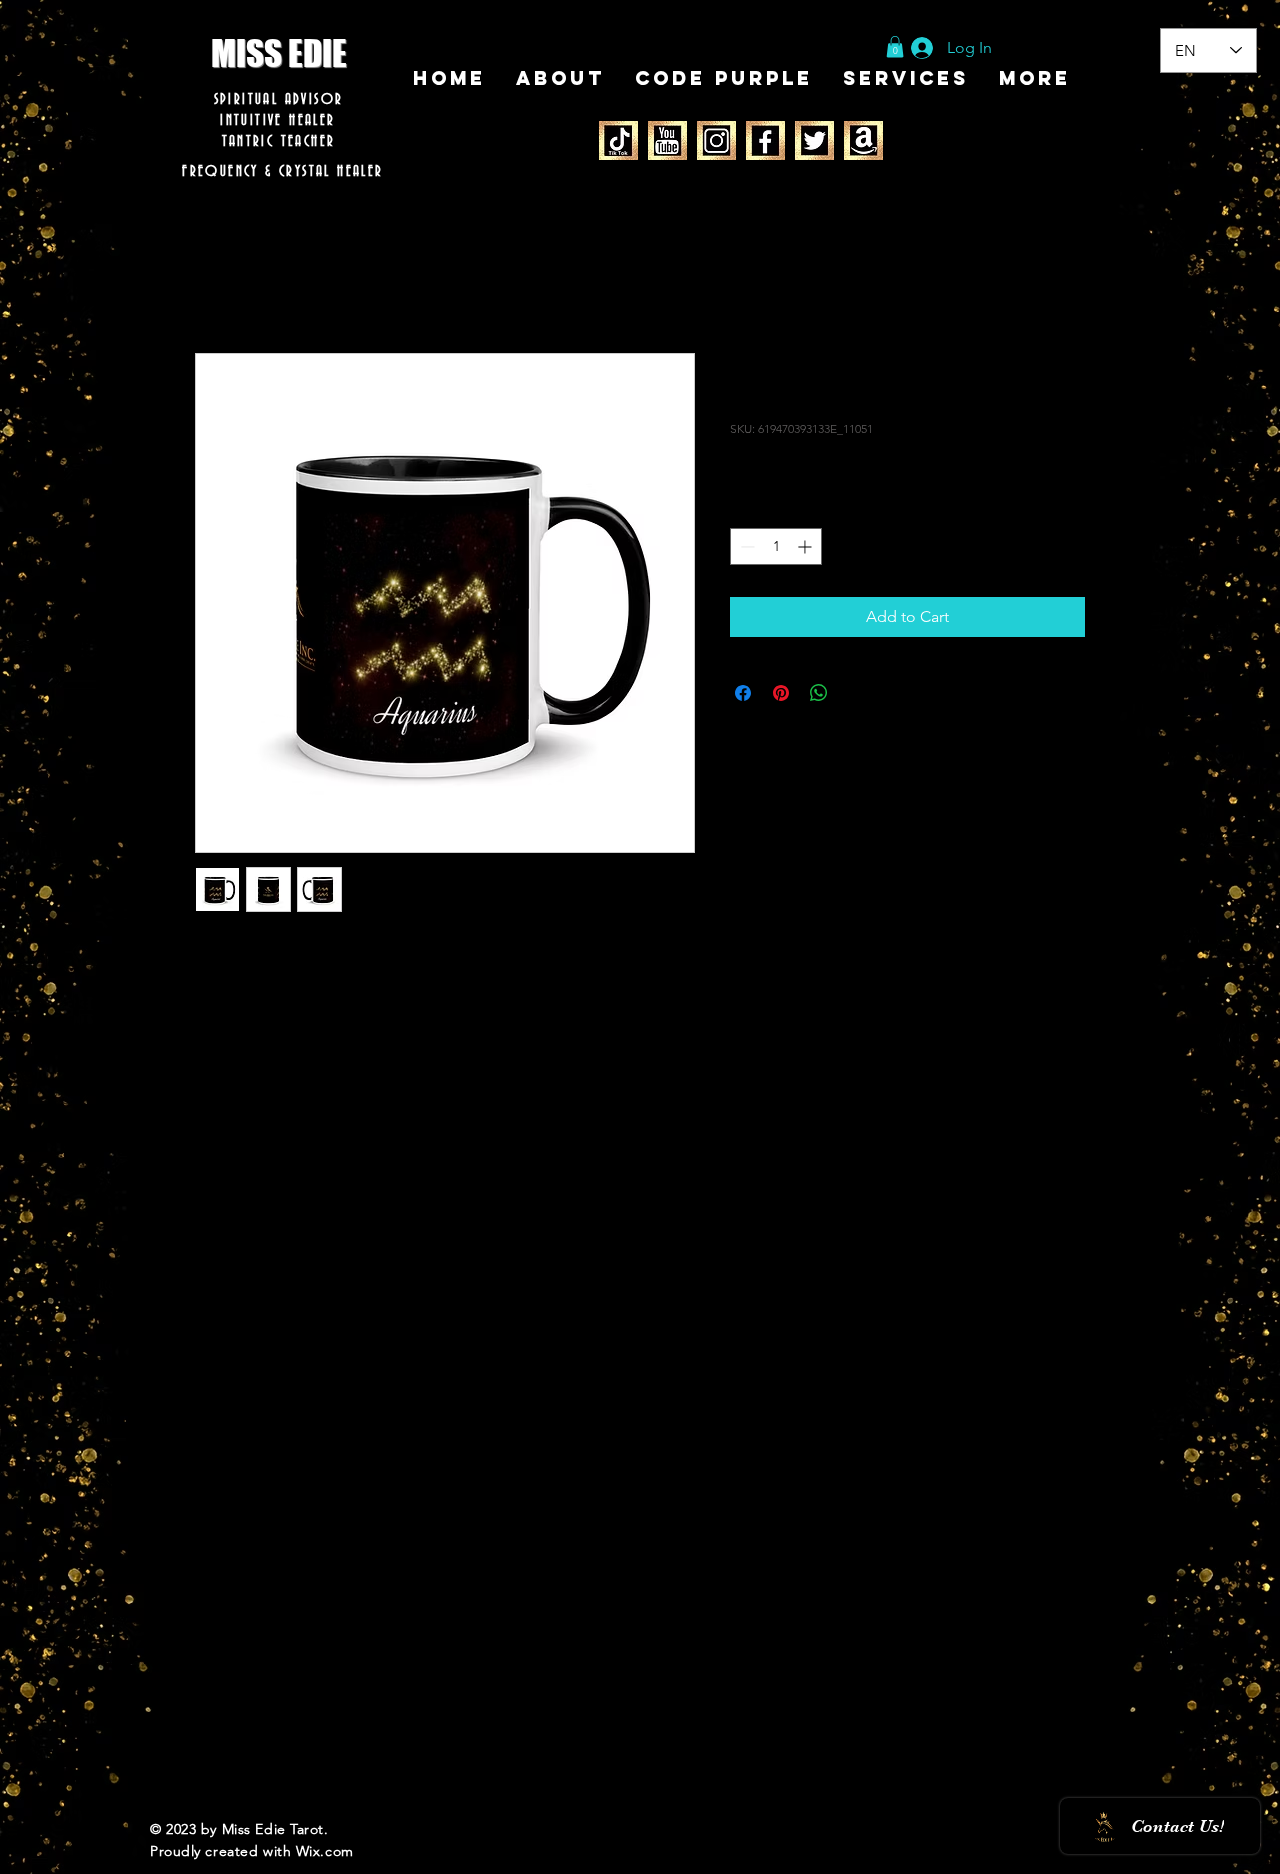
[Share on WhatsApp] (819, 693)
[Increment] (806, 546)
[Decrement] (745, 546)
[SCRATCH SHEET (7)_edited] (618, 140)
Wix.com (325, 1851)
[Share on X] (857, 693)
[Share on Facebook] (743, 693)
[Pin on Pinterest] (781, 693)
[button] (895, 47)
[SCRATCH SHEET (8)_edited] (667, 140)
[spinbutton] (776, 546)
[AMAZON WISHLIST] (863, 140)
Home (217, 280)
